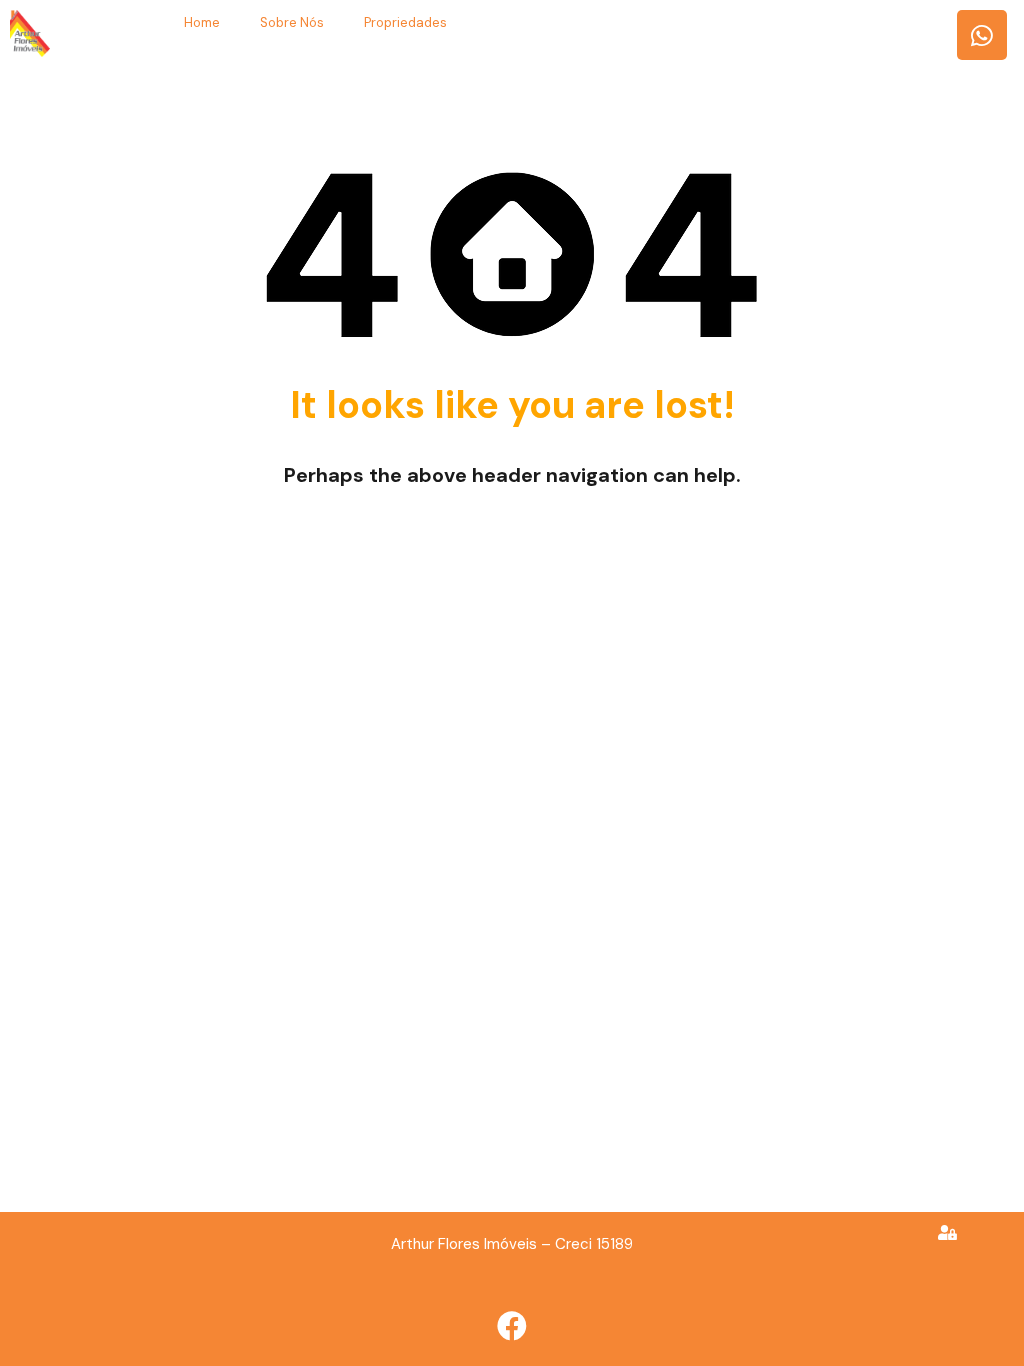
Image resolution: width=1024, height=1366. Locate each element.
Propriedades (405, 22)
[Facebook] (512, 1326)
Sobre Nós (292, 22)
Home (202, 22)
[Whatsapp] (982, 35)
